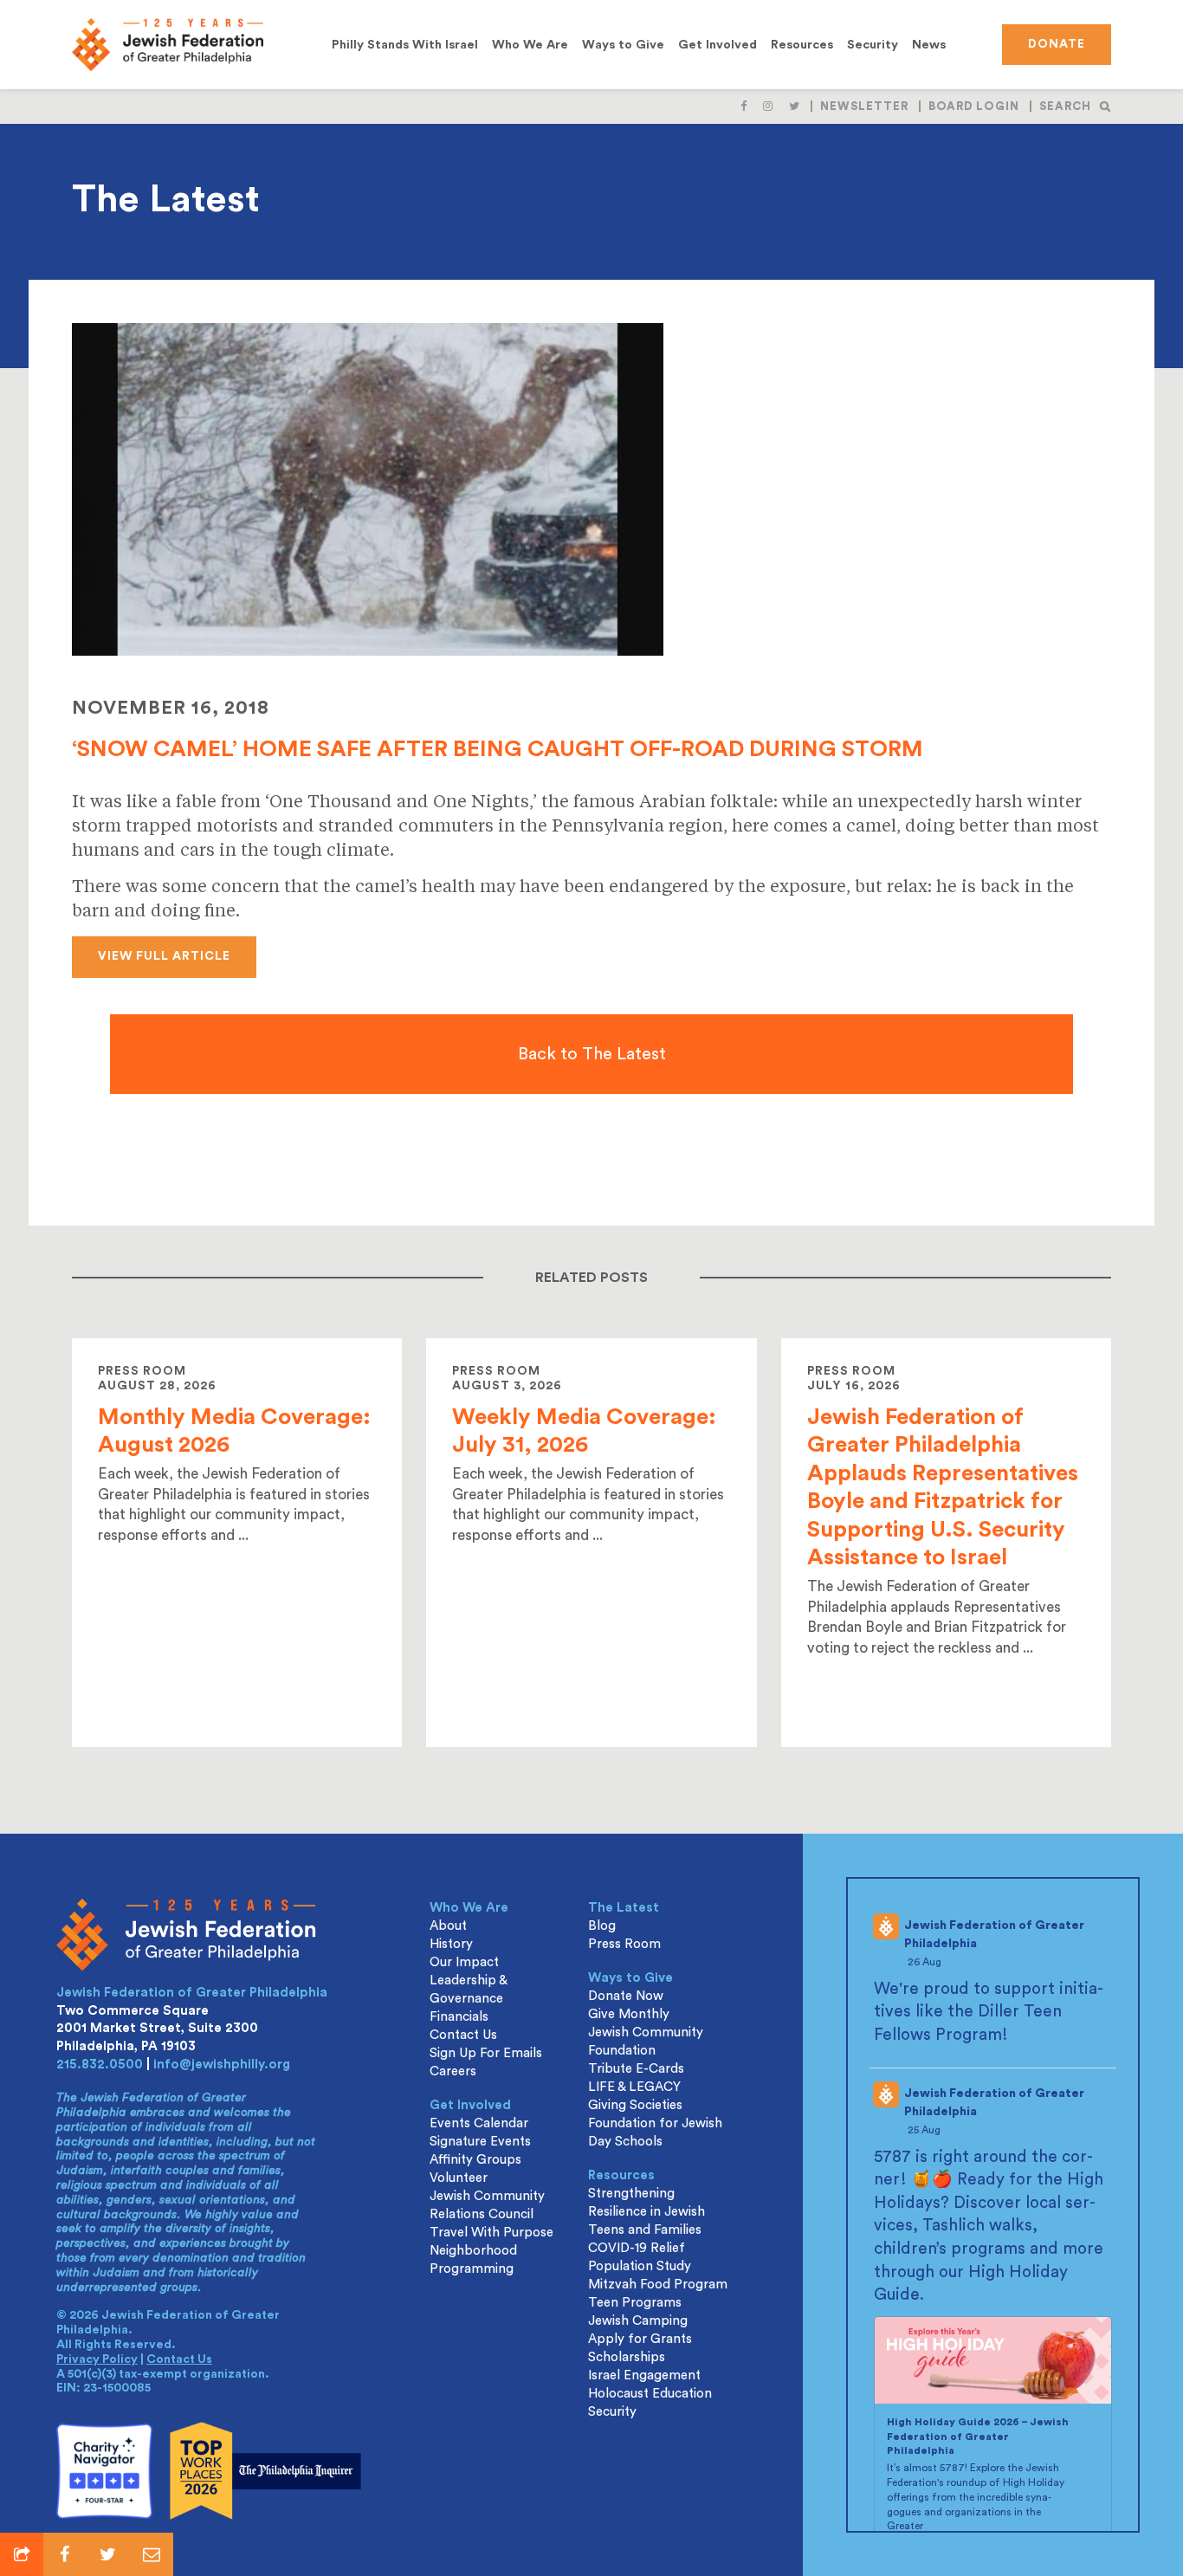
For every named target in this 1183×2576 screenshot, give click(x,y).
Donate (1057, 44)
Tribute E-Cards (636, 2069)
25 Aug (925, 2130)
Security (873, 45)
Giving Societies (635, 2105)
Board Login (974, 106)
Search (1065, 106)
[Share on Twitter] (108, 2554)
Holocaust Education (650, 2394)
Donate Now (626, 1996)
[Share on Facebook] (65, 2554)
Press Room (624, 1944)
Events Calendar (479, 2123)
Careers (453, 2071)
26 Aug (926, 1962)
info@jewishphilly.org (222, 2065)
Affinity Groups (475, 2160)
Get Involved (718, 45)
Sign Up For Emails (486, 2053)
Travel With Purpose (491, 2233)
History (451, 1944)
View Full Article (164, 956)
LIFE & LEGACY (634, 2087)
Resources (802, 45)
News (929, 45)
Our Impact (464, 1962)
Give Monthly (629, 2014)
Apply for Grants (640, 2339)
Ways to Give (623, 45)
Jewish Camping (638, 2321)
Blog (602, 1926)
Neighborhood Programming (473, 2260)
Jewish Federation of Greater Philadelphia (994, 1935)
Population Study (640, 2266)
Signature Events (480, 2142)
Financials (459, 2017)
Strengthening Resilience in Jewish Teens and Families (646, 2212)
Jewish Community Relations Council (487, 2205)
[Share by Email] (152, 2554)
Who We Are (530, 45)
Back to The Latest (592, 1054)
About (448, 1926)
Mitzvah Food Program (658, 2285)
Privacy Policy (97, 2359)
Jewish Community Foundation (646, 2042)
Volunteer (459, 2178)
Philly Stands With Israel (405, 45)
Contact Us (179, 2359)
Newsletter (864, 106)
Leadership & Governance (468, 1990)
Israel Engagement (644, 2375)
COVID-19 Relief (637, 2248)
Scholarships (627, 2357)
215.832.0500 (100, 2065)
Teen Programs (635, 2303)
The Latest (624, 1908)
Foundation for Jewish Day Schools (655, 2133)
